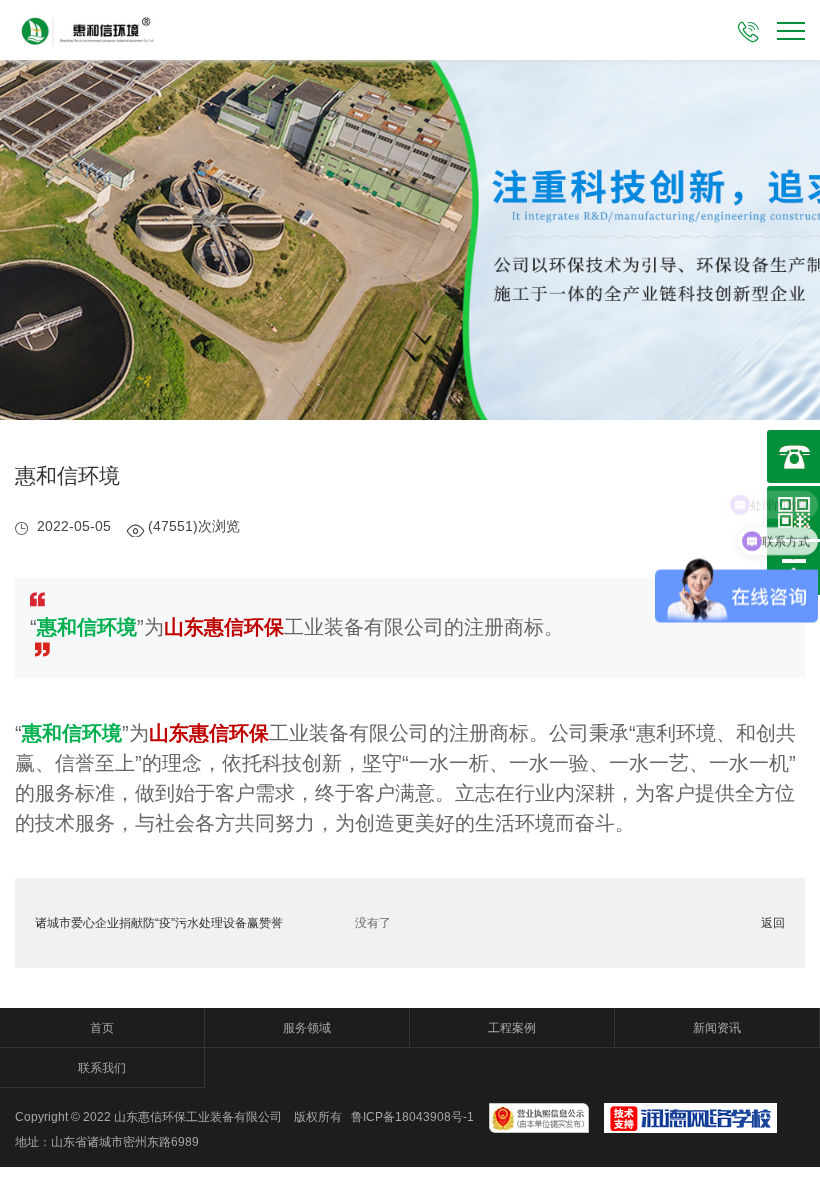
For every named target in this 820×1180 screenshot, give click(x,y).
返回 (773, 923)
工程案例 (512, 1028)
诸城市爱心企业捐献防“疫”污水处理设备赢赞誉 (159, 923)
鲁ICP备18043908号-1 (412, 1117)
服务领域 (307, 1028)
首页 (102, 1028)
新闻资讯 (717, 1028)
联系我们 (102, 1068)
